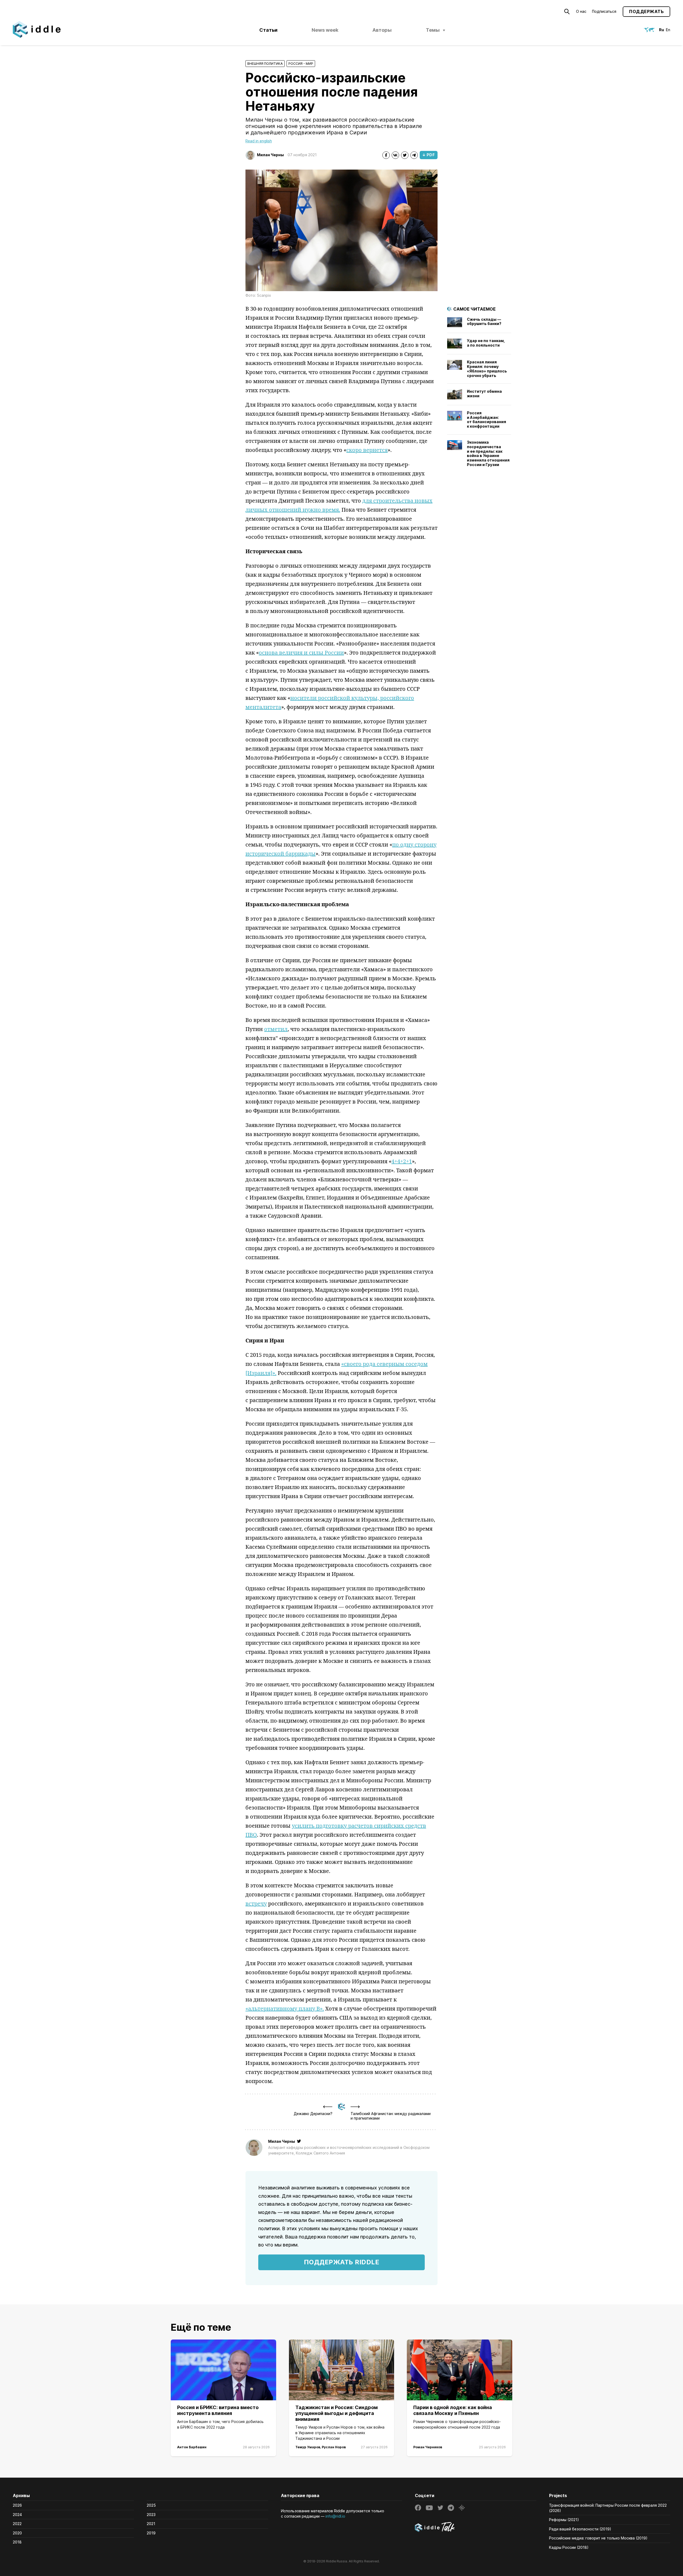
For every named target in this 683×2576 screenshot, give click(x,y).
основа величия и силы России (301, 653)
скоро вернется (367, 450)
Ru (662, 30)
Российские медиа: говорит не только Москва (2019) (598, 2538)
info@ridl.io (335, 2516)
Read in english (259, 141)
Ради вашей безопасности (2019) (580, 2529)
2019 (151, 2533)
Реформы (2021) (564, 2520)
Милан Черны (270, 155)
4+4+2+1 (402, 1161)
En (668, 30)
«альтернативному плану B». (285, 2009)
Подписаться (604, 11)
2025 (151, 2505)
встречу (256, 1903)
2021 (151, 2524)
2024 (17, 2515)
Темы (433, 30)
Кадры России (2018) (569, 2547)
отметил (276, 1029)
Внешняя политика (265, 64)
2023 (151, 2515)
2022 (17, 2524)
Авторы (382, 30)
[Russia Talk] (475, 2528)
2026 (17, 2505)
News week (325, 30)
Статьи (268, 30)
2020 (17, 2533)
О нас (581, 11)
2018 (17, 2542)
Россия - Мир (301, 64)
